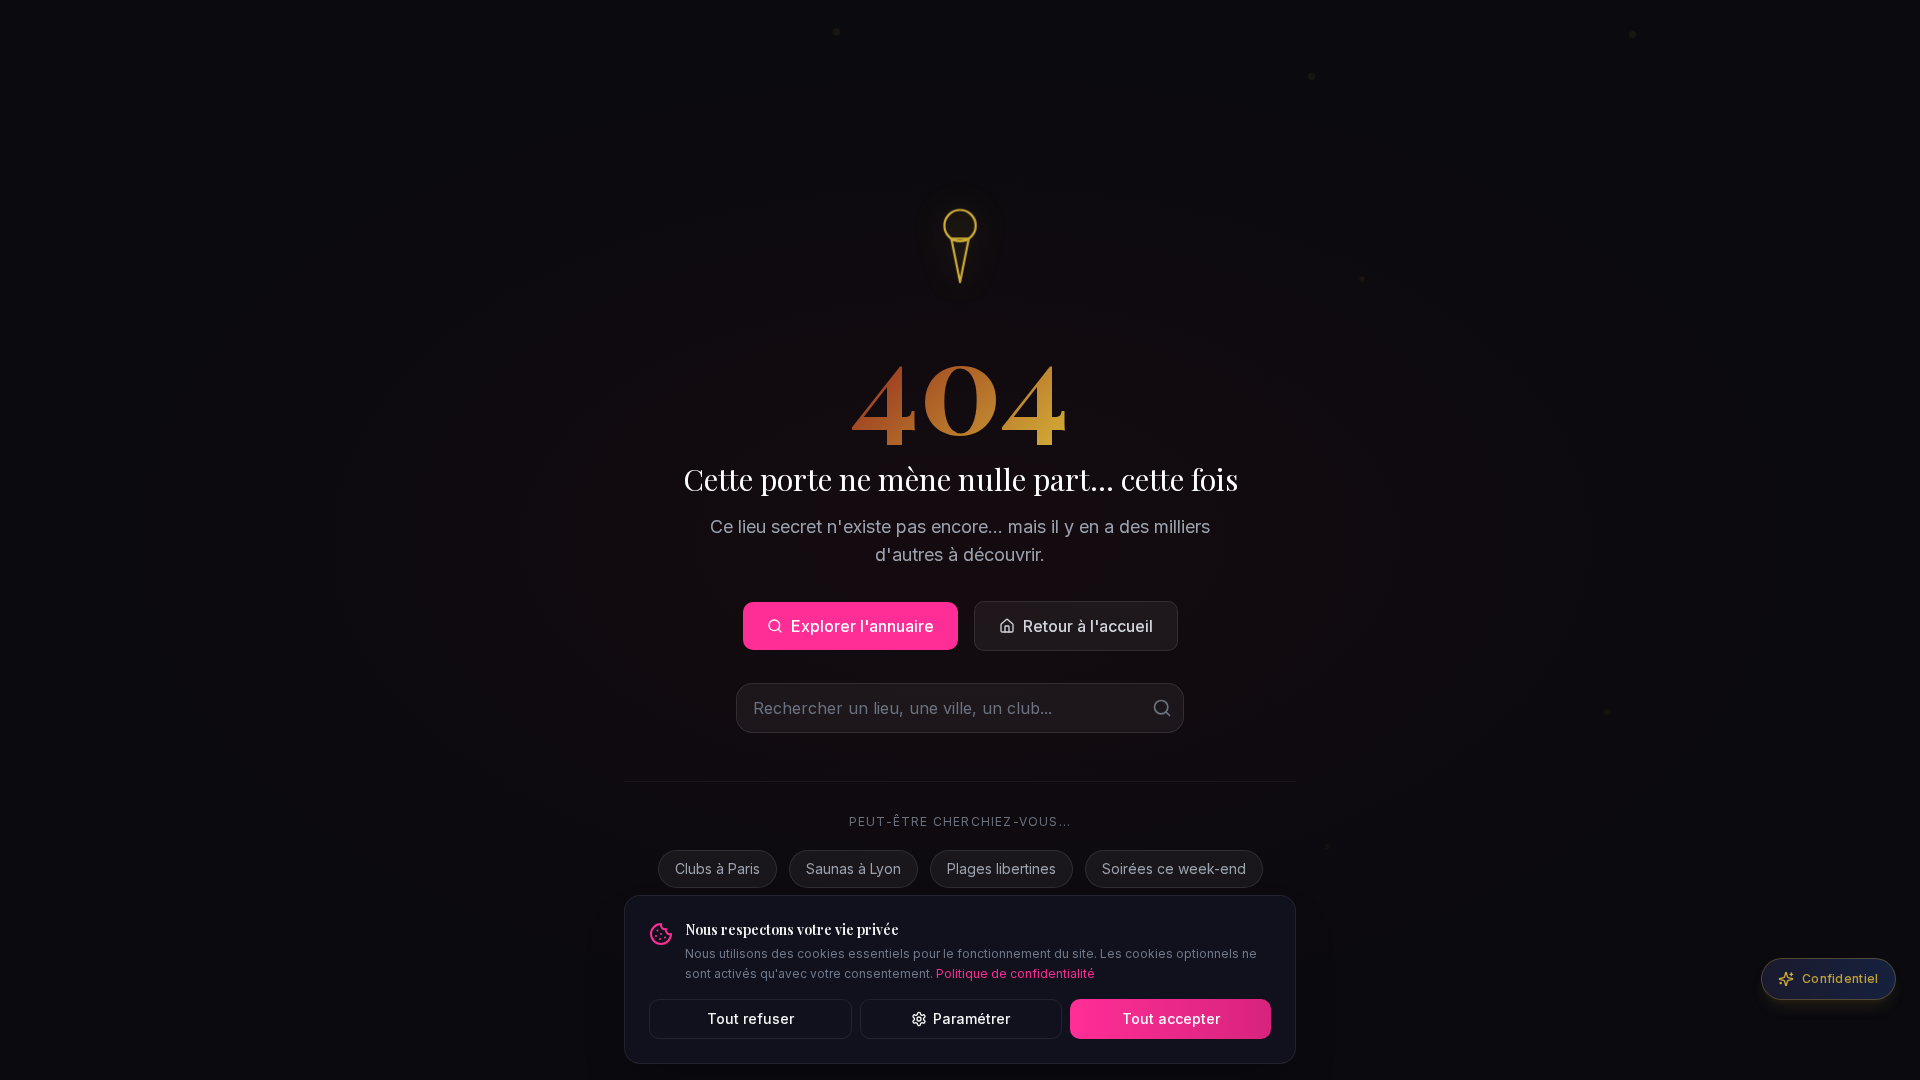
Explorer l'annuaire (862, 626)
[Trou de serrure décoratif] (960, 243)
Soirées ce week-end (1174, 868)
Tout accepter (1171, 1018)
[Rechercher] (1162, 708)
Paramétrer (971, 1018)
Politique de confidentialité (1015, 973)
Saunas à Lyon (853, 868)
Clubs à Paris (717, 868)
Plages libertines (1001, 868)
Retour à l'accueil (1088, 626)
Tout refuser (750, 1018)
